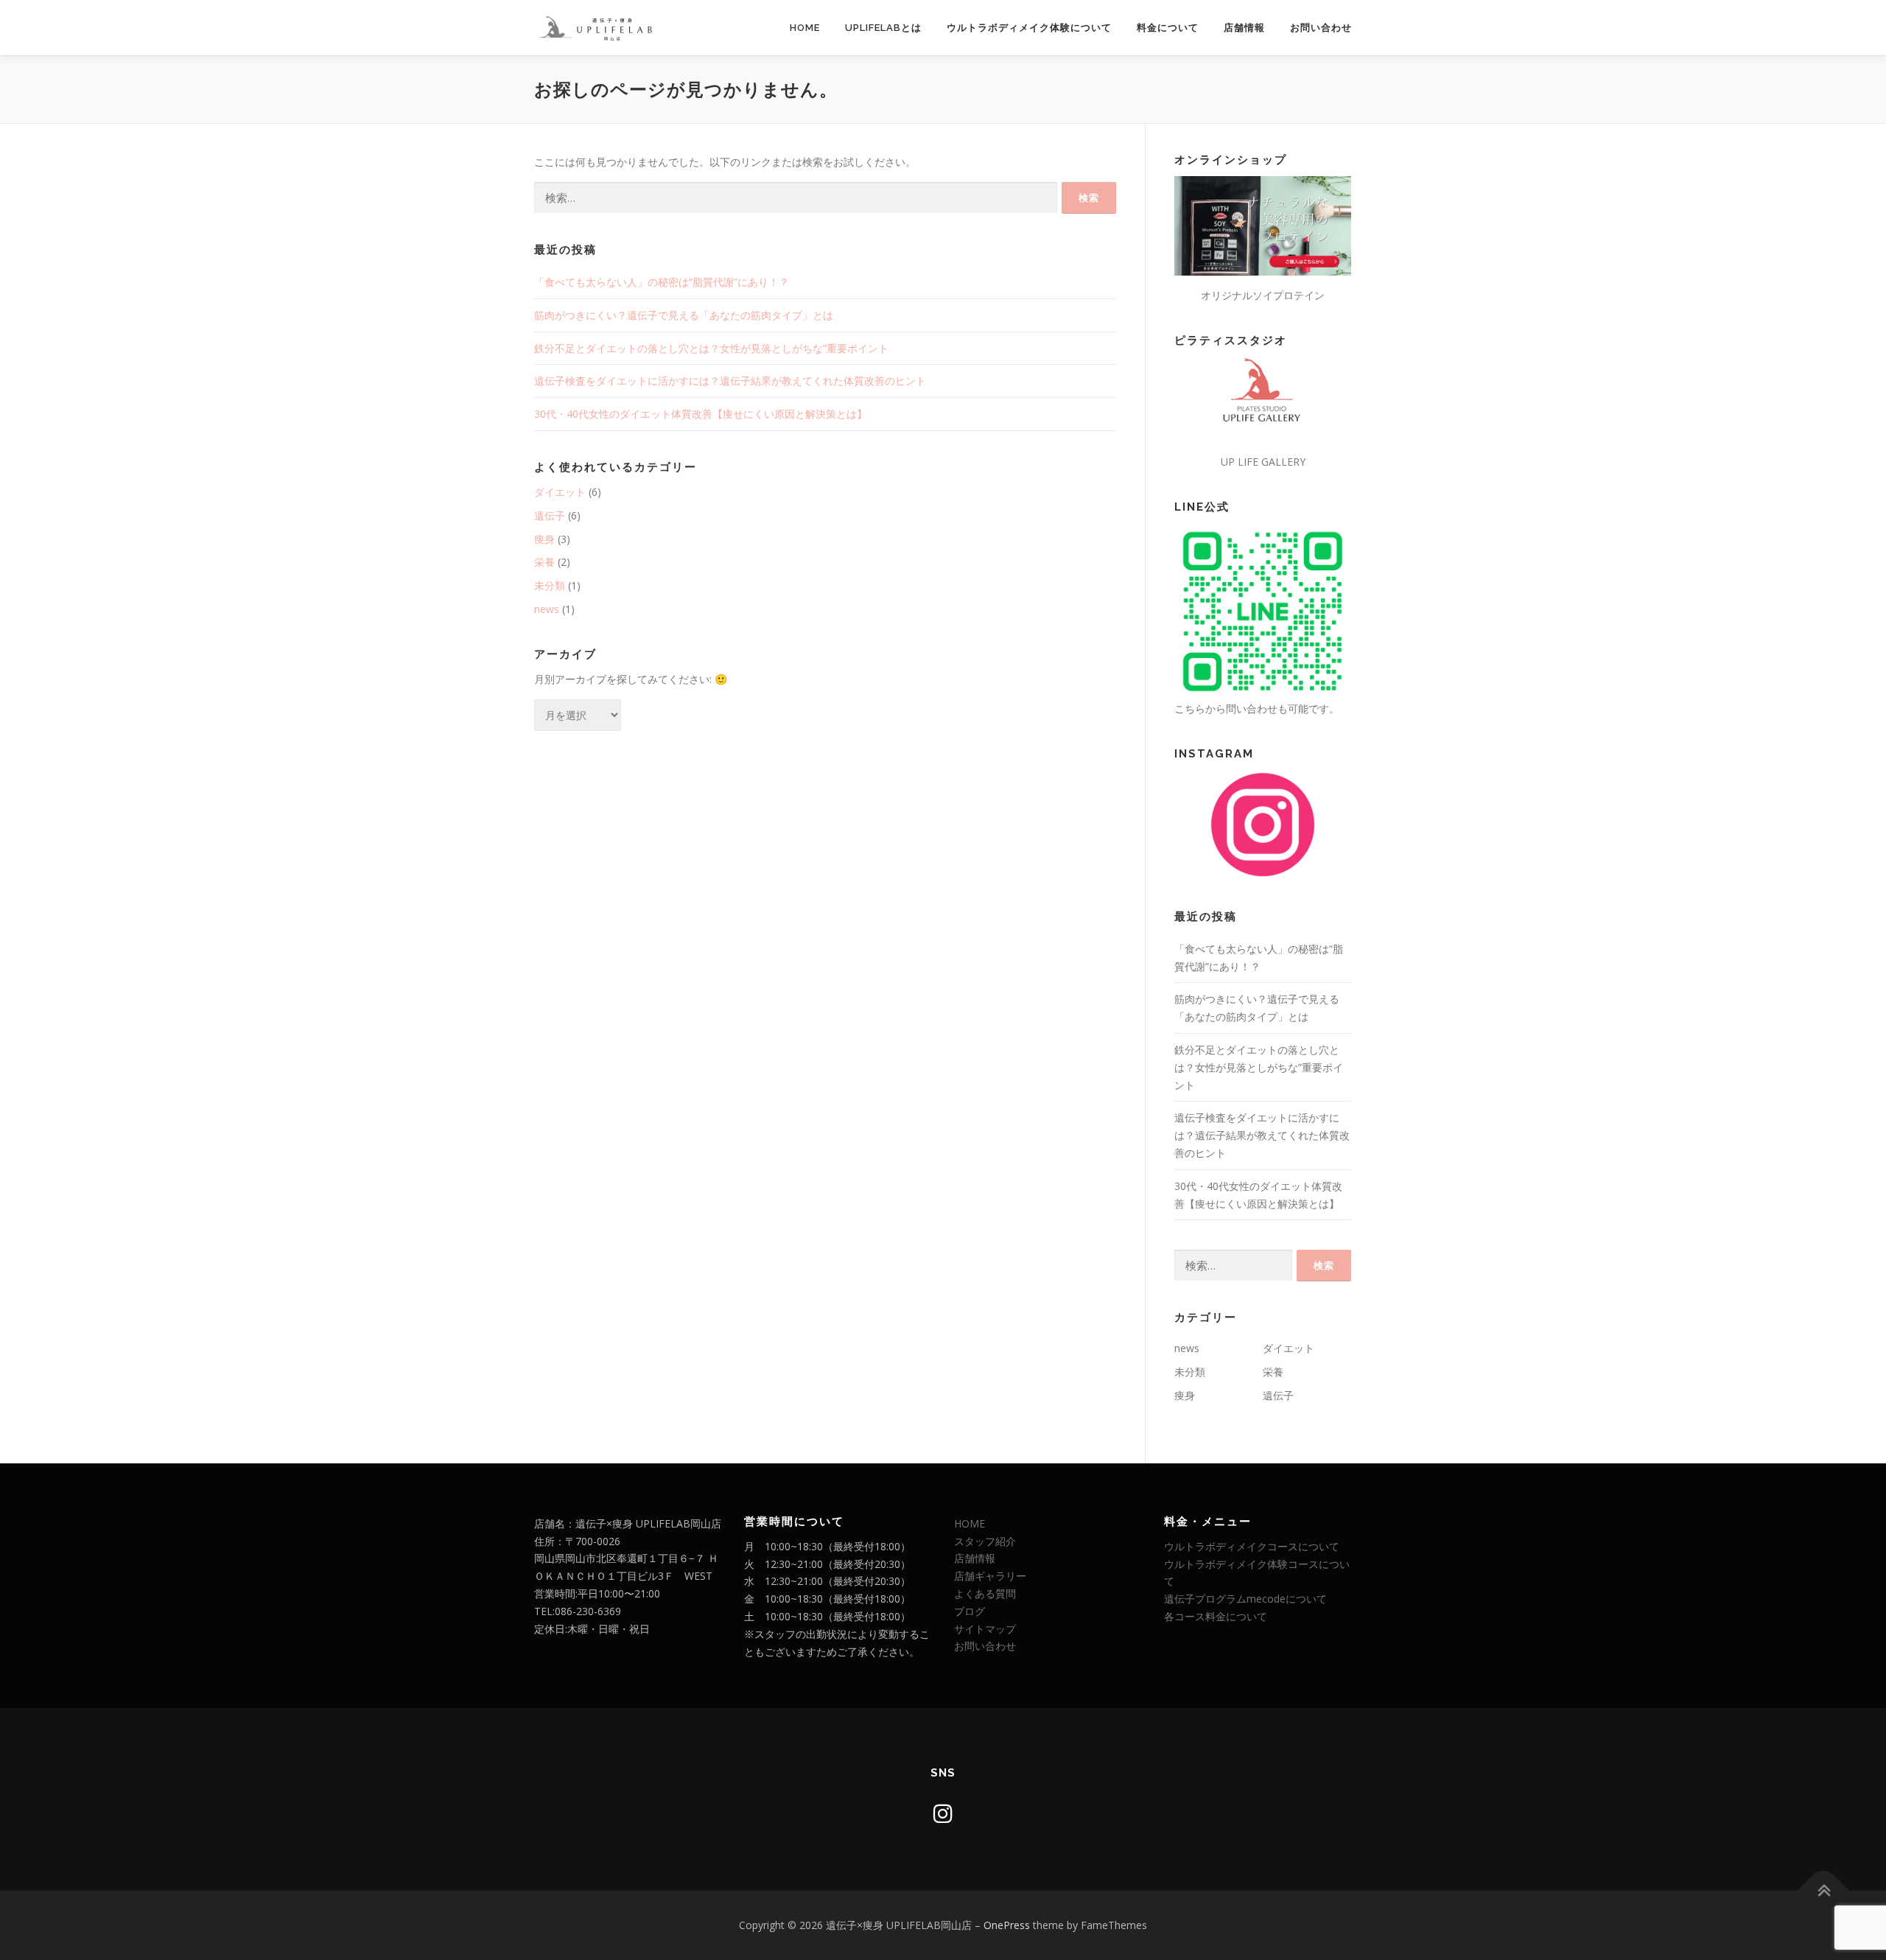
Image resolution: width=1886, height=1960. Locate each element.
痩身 (544, 539)
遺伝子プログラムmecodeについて (1245, 1599)
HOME (805, 28)
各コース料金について (1216, 1616)
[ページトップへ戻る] (1824, 1891)
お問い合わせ (1321, 28)
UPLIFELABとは (883, 28)
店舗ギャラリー (990, 1576)
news (547, 609)
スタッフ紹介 (985, 1541)
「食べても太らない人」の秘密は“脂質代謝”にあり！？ (662, 282)
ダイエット (560, 492)
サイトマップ (985, 1629)
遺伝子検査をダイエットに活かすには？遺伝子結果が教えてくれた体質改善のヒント (730, 381)
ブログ (970, 1611)
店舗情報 (1244, 28)
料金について (1168, 28)
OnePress (1007, 1925)
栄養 (544, 562)
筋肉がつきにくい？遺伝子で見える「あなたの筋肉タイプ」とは (684, 315)
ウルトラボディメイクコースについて (1252, 1546)
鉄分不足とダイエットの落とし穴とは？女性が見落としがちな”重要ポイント (711, 348)
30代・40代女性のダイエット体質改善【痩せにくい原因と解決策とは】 (701, 414)
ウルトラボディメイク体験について (1029, 28)
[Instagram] (943, 1813)
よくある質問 (985, 1593)
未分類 (550, 585)
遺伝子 (550, 515)
